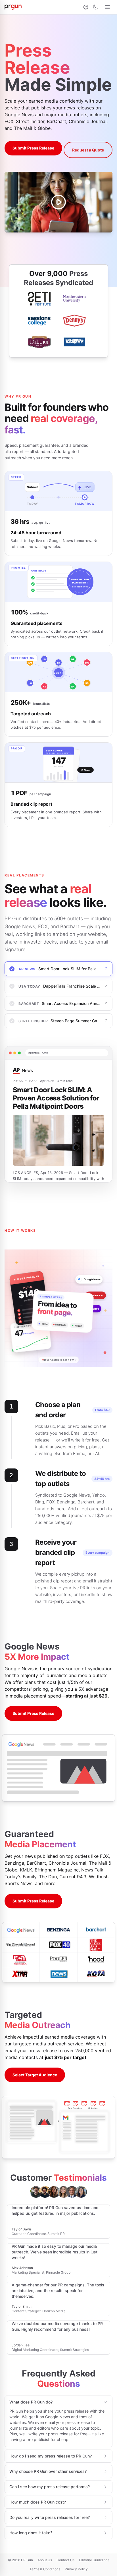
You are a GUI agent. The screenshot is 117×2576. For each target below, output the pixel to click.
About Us (45, 2560)
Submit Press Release (33, 148)
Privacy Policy (76, 2569)
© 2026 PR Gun (20, 2560)
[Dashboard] (86, 7)
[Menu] (107, 7)
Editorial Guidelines (94, 2560)
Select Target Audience (35, 2075)
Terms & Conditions (45, 2569)
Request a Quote (88, 150)
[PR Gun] (13, 7)
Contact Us (65, 2560)
